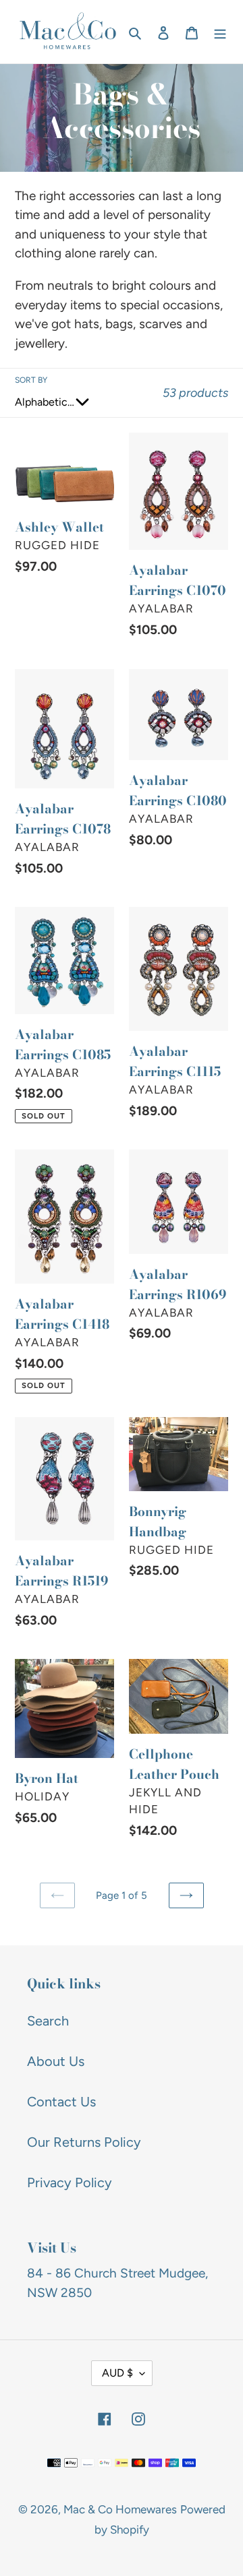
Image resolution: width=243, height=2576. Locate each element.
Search (48, 2021)
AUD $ (117, 2373)
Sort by (31, 380)
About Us (56, 2061)
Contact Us (61, 2102)
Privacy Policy (70, 2182)
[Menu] (220, 32)
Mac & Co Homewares (120, 2509)
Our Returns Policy (84, 2142)
